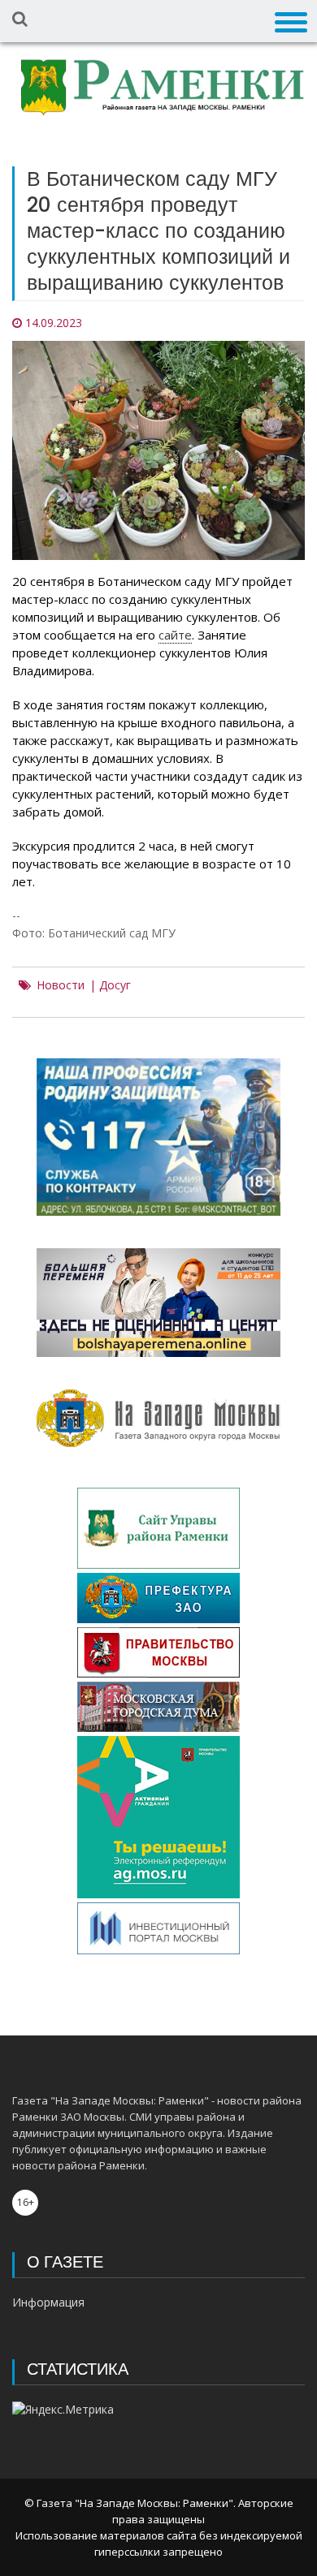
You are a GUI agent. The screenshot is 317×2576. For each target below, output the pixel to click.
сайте (175, 635)
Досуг (115, 985)
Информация (48, 2302)
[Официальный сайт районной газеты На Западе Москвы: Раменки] (158, 90)
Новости (61, 985)
